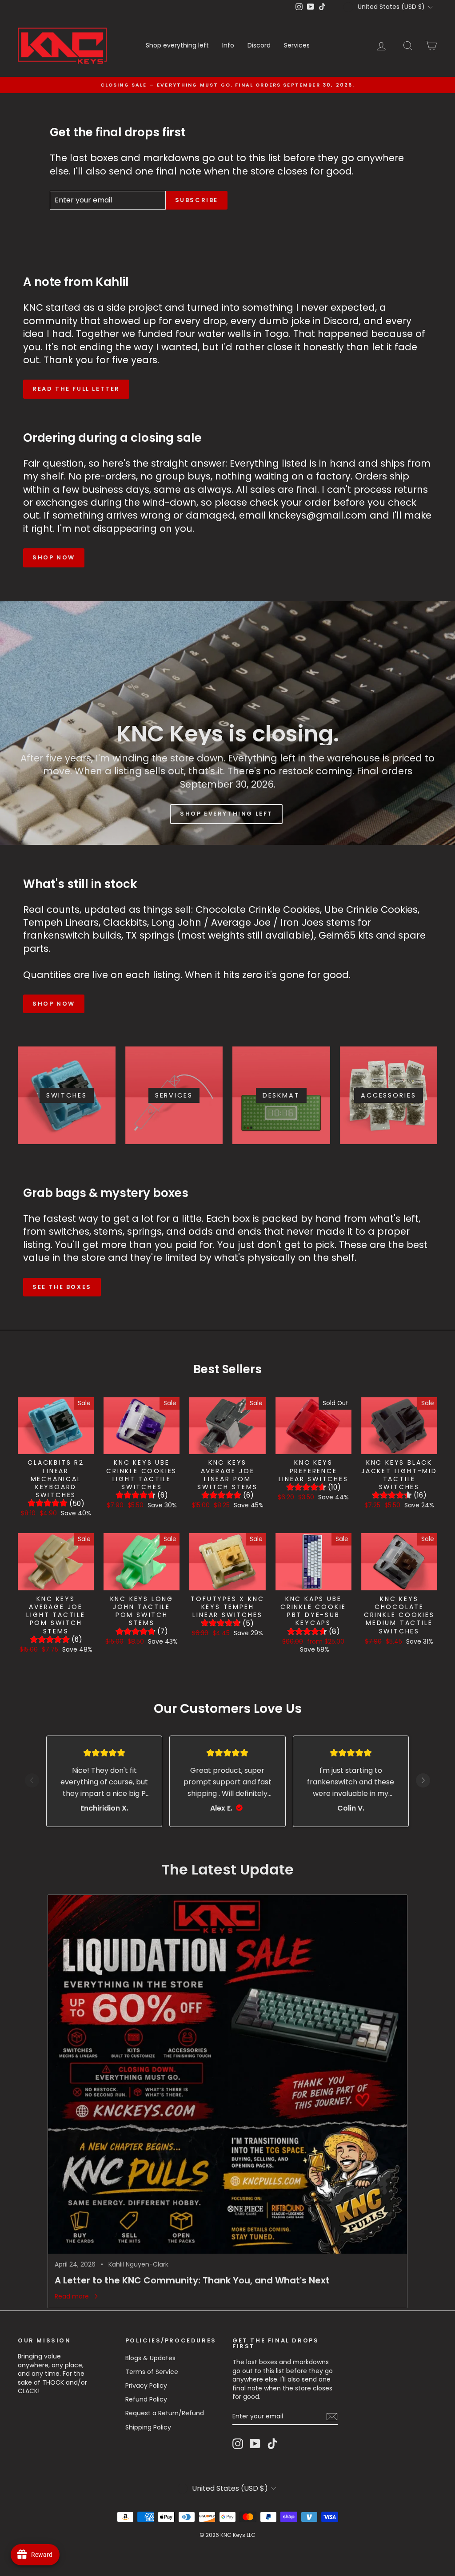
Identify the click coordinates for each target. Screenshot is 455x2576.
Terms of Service (152, 2372)
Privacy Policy (146, 2386)
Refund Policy (146, 2399)
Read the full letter (76, 389)
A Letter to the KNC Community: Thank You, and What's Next (192, 2280)
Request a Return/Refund (165, 2413)
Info (228, 45)
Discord (259, 45)
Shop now (54, 557)
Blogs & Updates (150, 2358)
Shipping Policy (148, 2427)
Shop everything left (177, 45)
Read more (72, 2297)
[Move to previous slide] (32, 1781)
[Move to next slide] (423, 1781)
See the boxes (62, 1287)
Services (297, 45)
